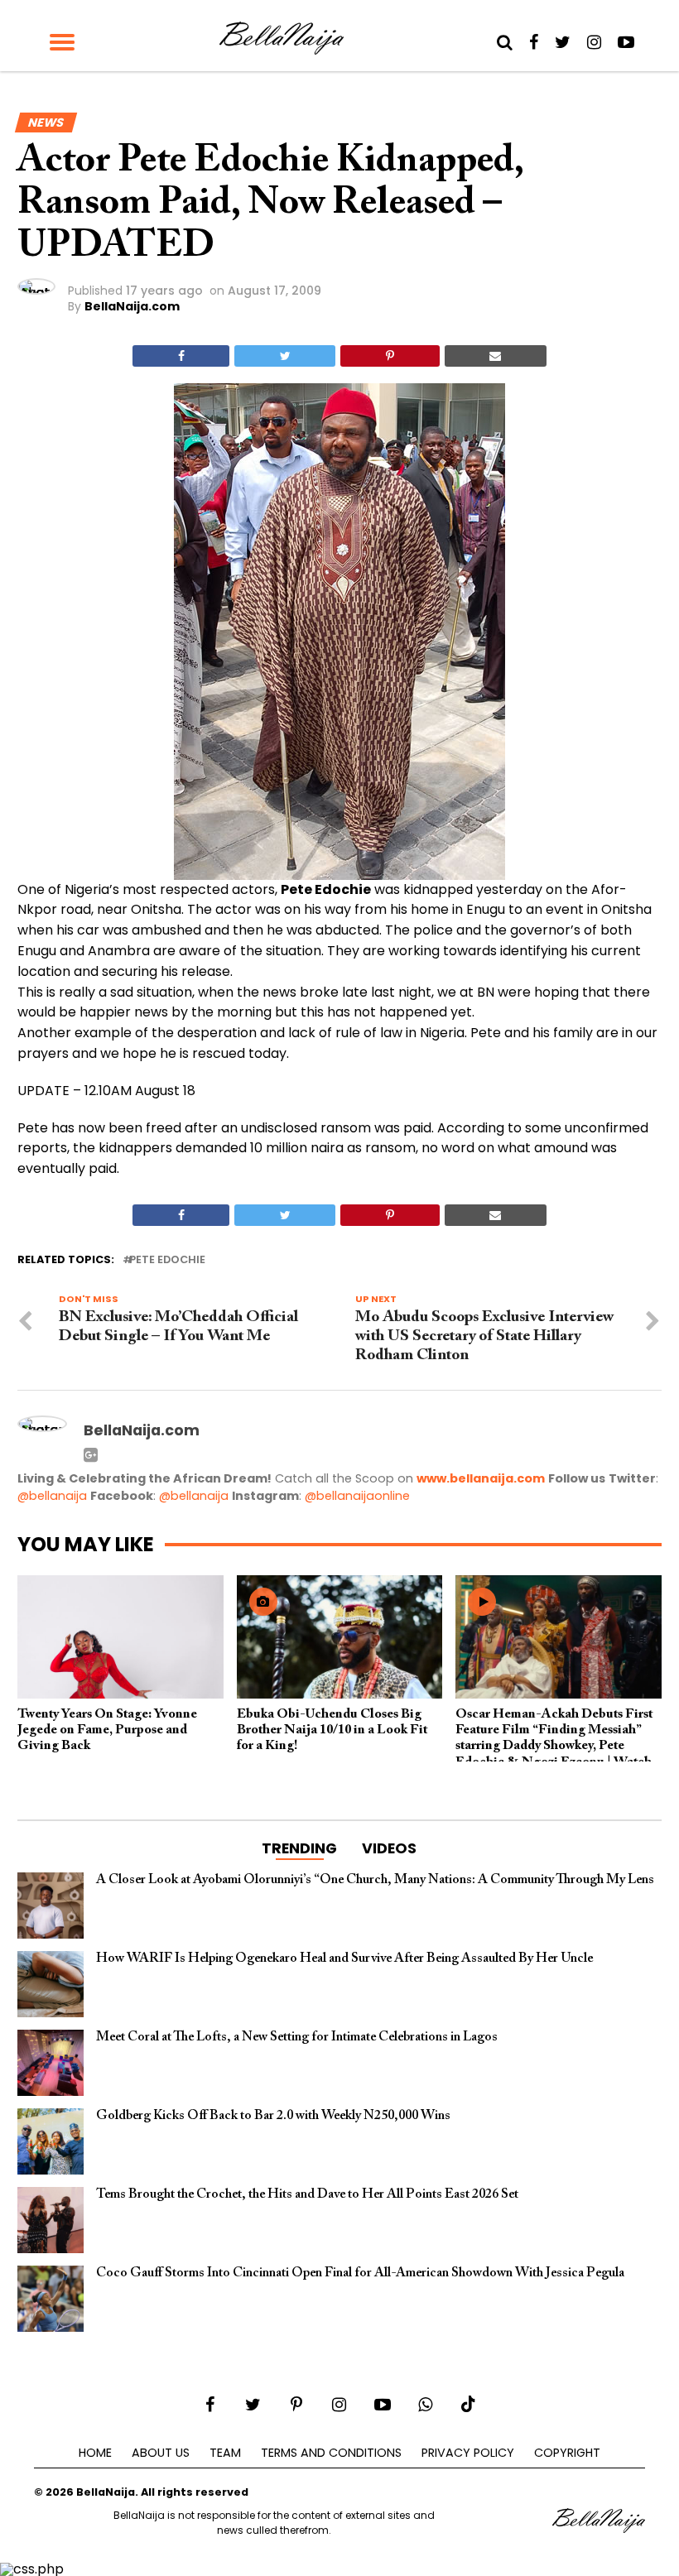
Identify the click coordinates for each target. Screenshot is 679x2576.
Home (95, 2453)
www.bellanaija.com (481, 1478)
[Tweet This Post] (285, 356)
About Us (161, 2453)
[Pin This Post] (390, 356)
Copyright (567, 2453)
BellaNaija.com (132, 306)
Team (225, 2453)
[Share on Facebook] (181, 356)
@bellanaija (52, 1496)
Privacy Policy (468, 2453)
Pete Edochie (167, 1260)
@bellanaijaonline (357, 1496)
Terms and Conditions (331, 2453)
